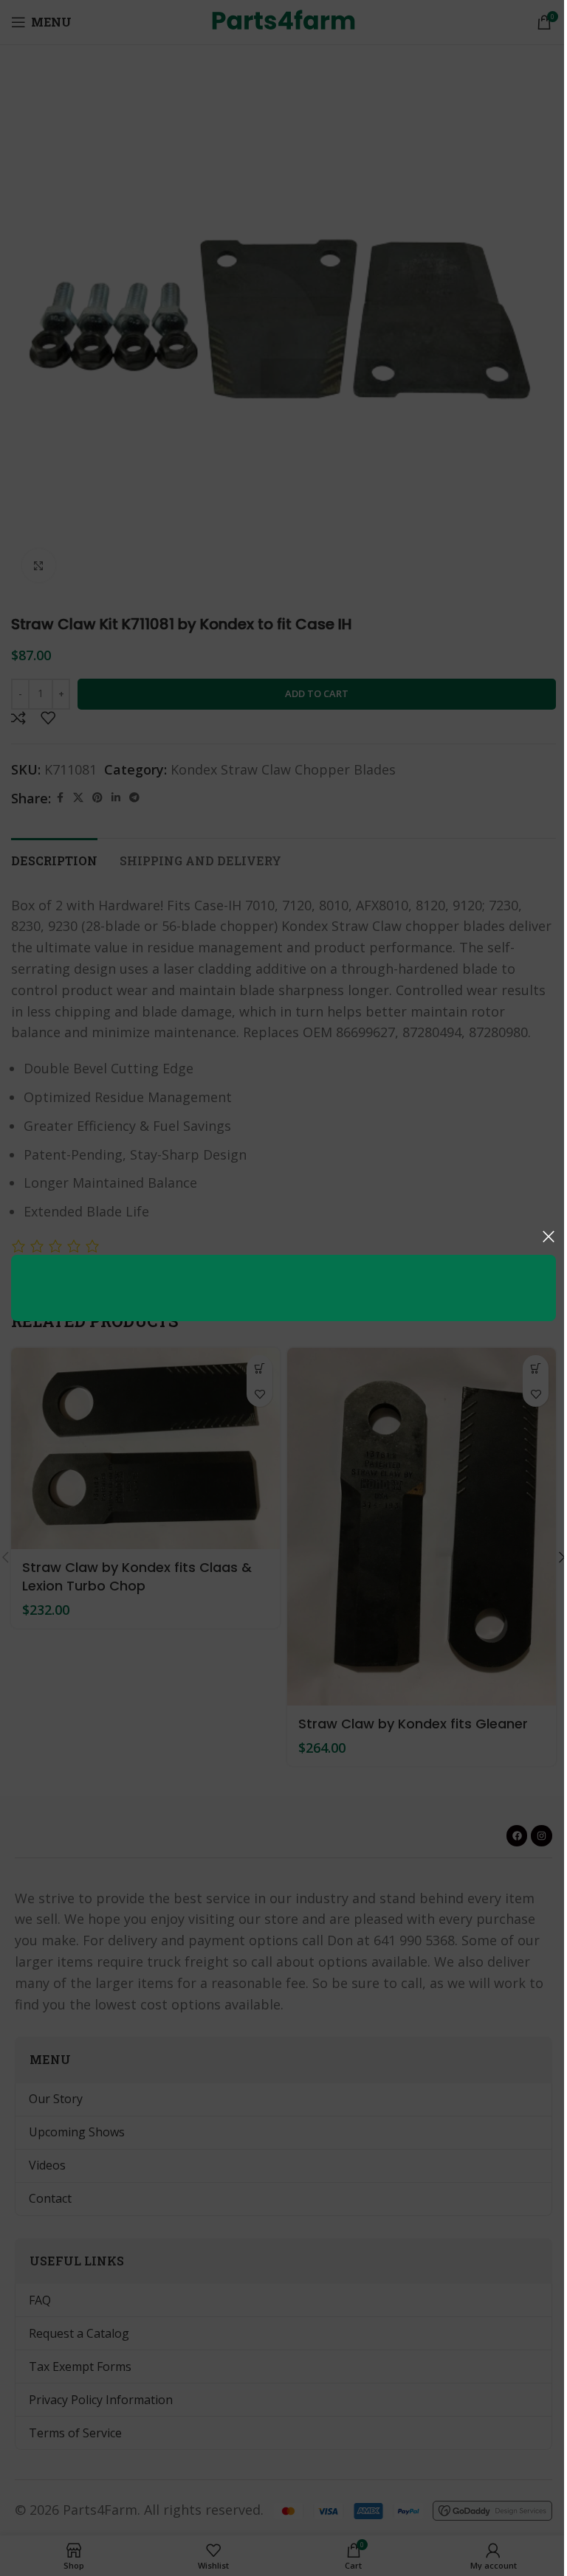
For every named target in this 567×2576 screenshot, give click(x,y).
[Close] (549, 1236)
